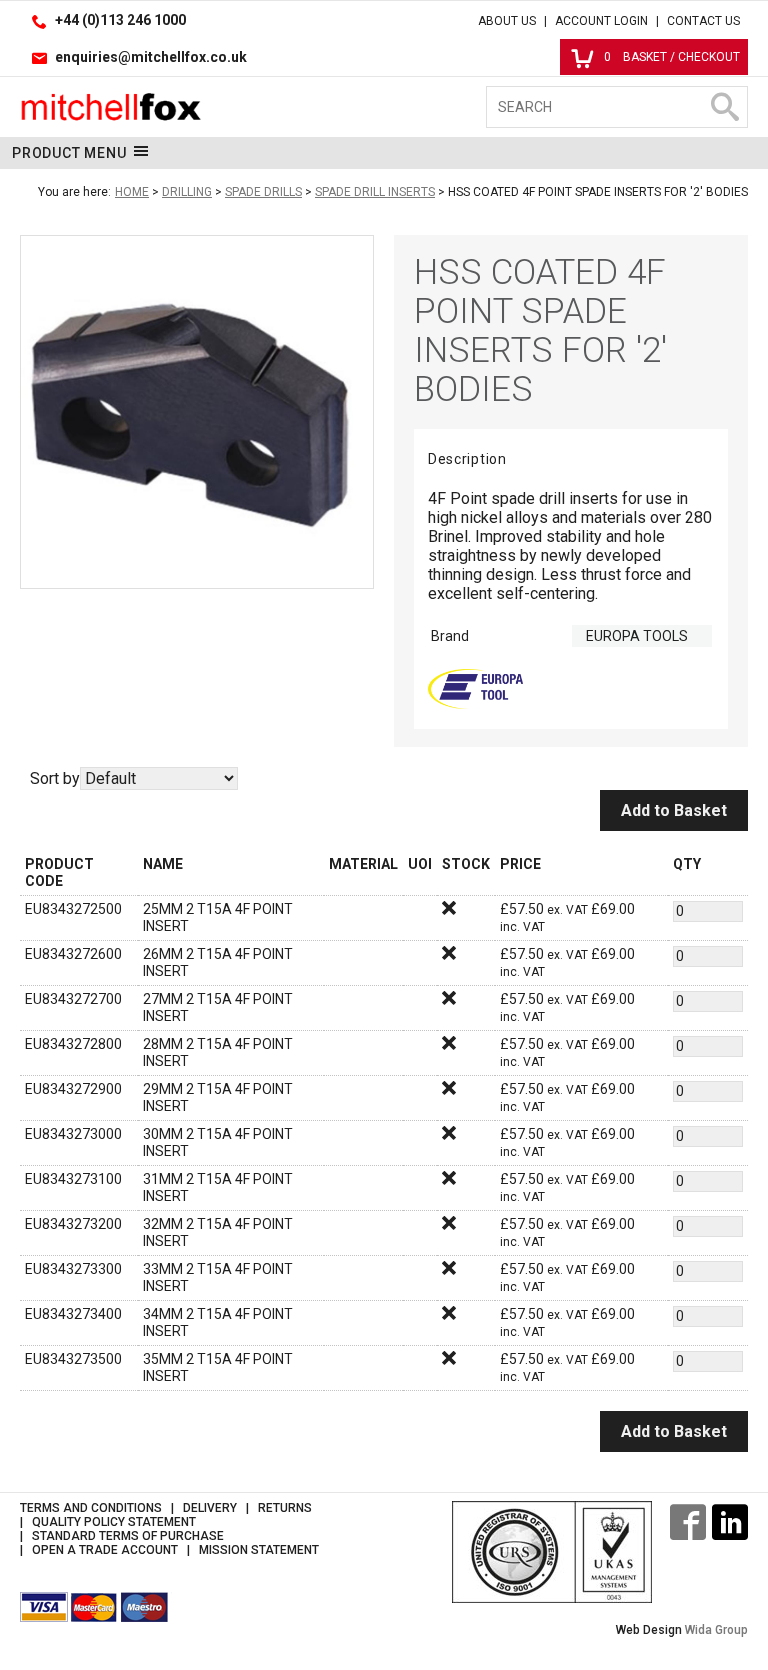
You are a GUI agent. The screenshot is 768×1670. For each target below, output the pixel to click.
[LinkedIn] (730, 1522)
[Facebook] (688, 1522)
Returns (285, 1508)
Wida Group (716, 1630)
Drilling (187, 192)
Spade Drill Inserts (375, 192)
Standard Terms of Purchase (128, 1536)
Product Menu (69, 153)
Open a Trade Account (105, 1550)
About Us (507, 21)
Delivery (210, 1508)
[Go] (724, 107)
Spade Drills (263, 192)
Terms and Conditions (91, 1508)
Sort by (55, 778)
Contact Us (703, 21)
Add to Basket (674, 810)
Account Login (601, 21)
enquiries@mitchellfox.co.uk (151, 57)
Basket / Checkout (672, 57)
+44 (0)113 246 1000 (120, 20)
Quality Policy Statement (114, 1522)
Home (132, 192)
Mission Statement (259, 1550)
